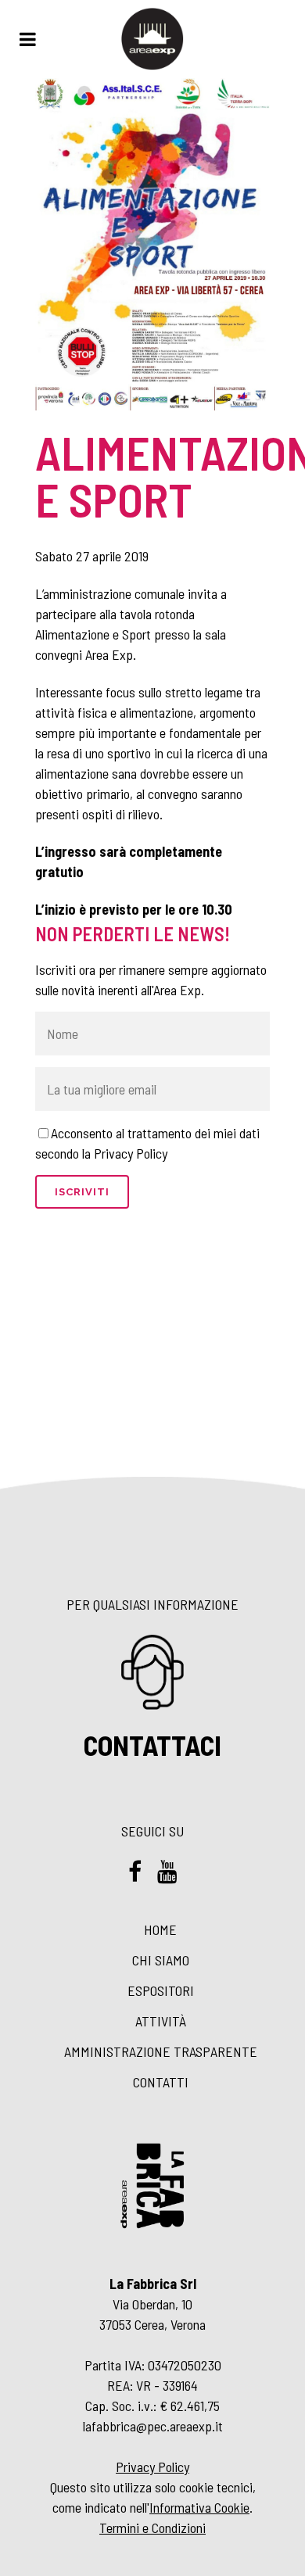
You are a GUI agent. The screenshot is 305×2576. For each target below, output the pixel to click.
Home (160, 1929)
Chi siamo (161, 1960)
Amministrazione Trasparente (161, 2051)
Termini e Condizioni (152, 2528)
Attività (161, 2021)
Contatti (161, 2082)
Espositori (161, 1990)
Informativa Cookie (199, 2507)
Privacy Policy (152, 2467)
